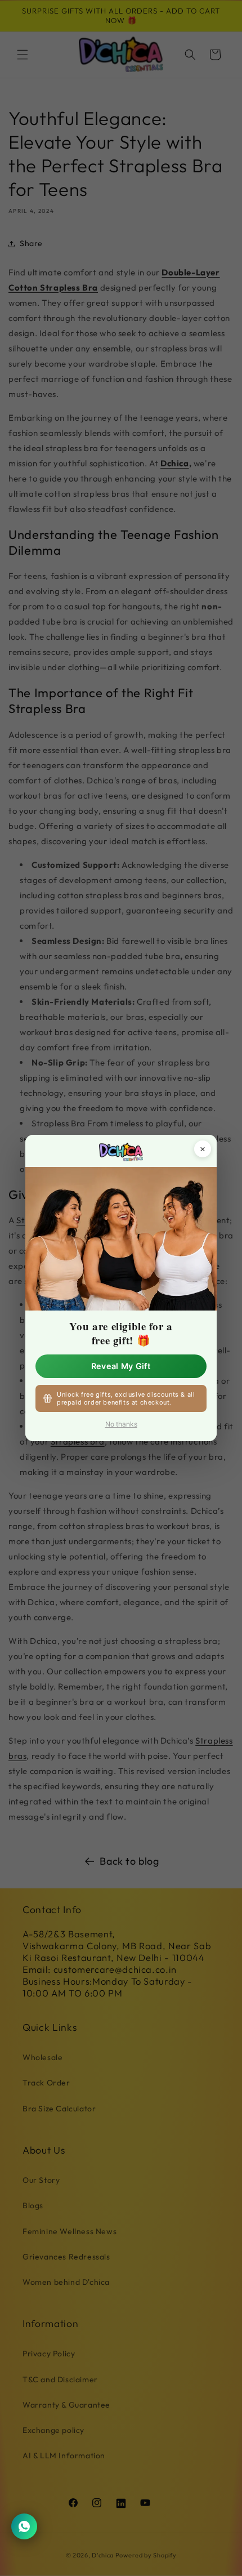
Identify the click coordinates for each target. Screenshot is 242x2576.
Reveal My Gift (121, 1366)
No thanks (121, 1424)
